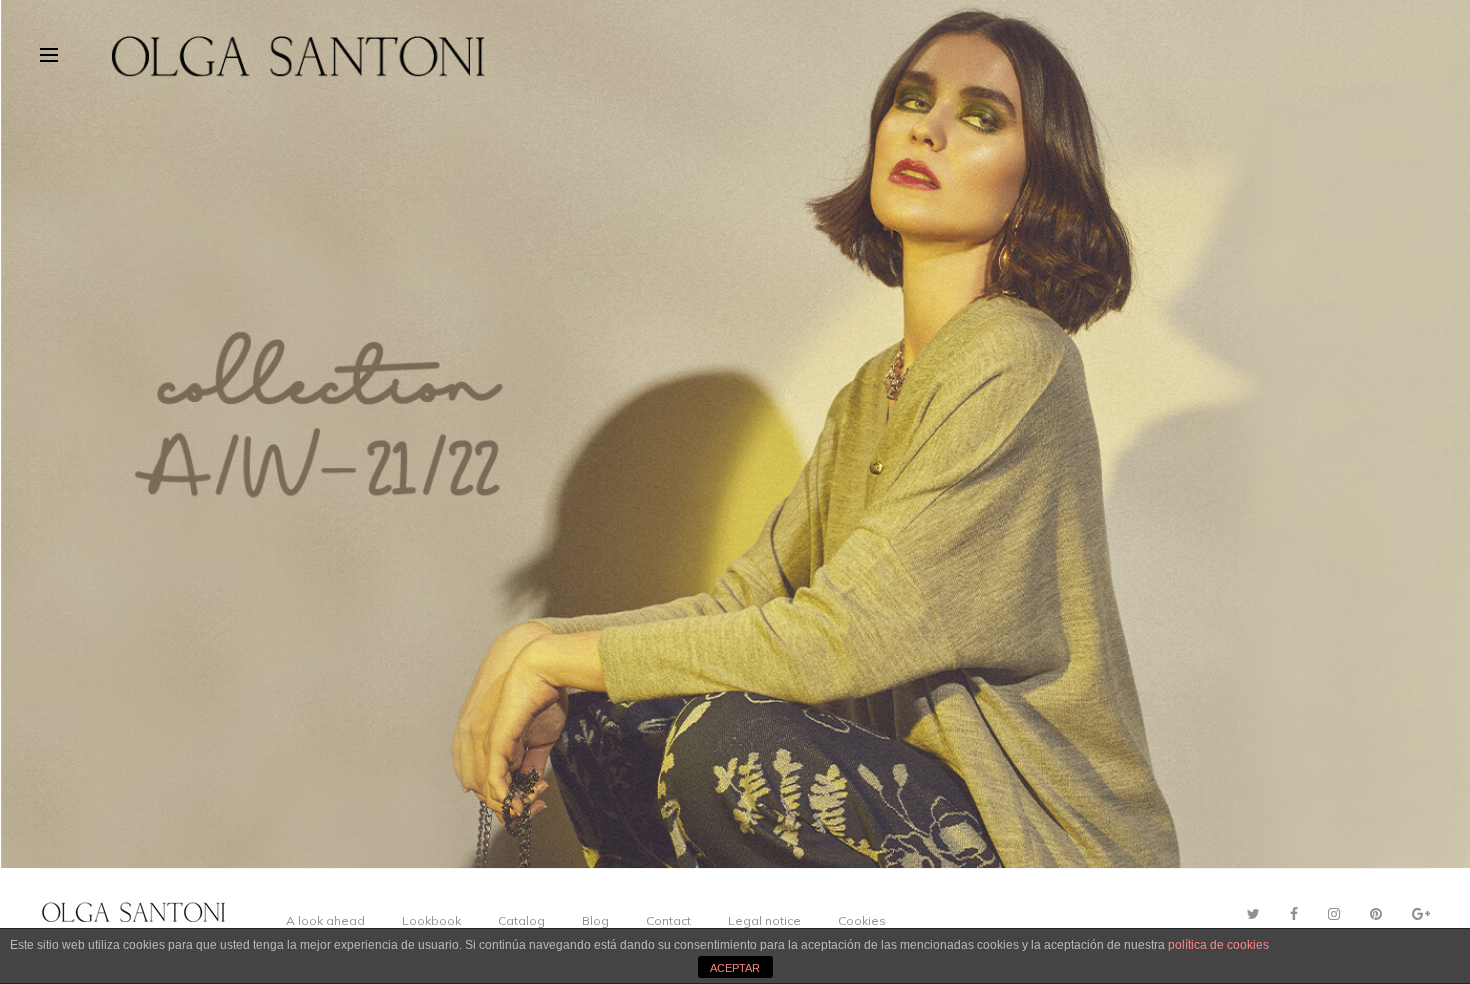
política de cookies (1218, 945)
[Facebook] (1294, 914)
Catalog (521, 920)
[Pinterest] (1376, 914)
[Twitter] (1253, 914)
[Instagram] (1334, 914)
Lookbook (431, 920)
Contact (668, 920)
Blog (595, 920)
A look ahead (325, 920)
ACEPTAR (735, 968)
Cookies (862, 920)
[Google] (1421, 914)
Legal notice (764, 920)
